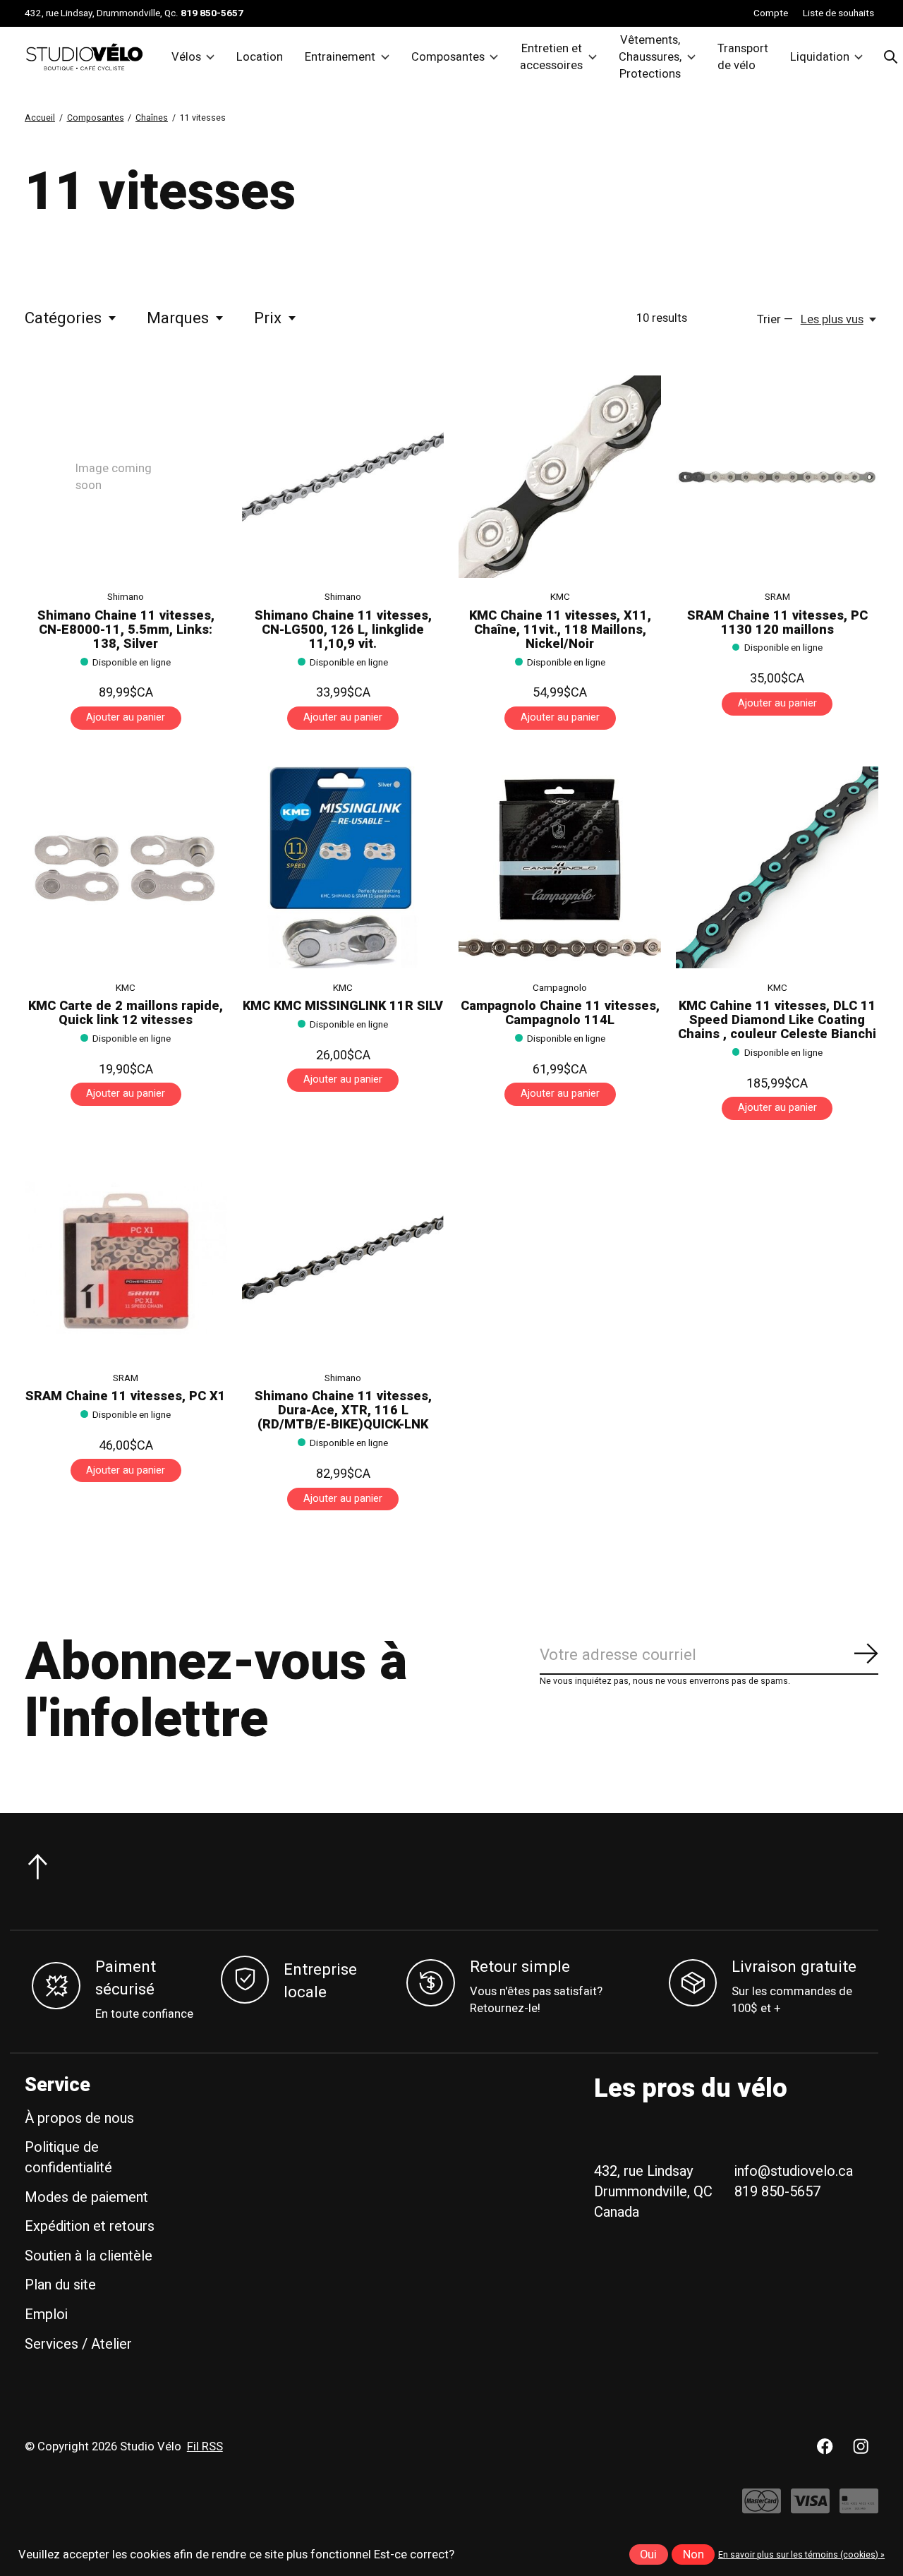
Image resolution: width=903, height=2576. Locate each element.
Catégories (63, 318)
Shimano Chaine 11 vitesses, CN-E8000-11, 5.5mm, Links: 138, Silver (126, 630)
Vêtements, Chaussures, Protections (650, 57)
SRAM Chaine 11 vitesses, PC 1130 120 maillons (777, 623)
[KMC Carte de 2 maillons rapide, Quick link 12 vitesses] (126, 868)
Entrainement (340, 57)
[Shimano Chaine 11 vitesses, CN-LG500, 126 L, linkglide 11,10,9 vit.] (343, 477)
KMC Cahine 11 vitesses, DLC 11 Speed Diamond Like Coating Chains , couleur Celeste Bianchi (777, 1020)
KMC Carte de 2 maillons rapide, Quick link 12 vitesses (126, 1013)
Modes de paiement (86, 2197)
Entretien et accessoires (551, 57)
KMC (560, 597)
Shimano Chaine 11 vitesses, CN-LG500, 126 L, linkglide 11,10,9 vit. (343, 630)
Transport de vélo (743, 57)
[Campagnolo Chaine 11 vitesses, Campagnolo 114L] (560, 868)
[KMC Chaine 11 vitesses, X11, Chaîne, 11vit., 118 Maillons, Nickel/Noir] (560, 477)
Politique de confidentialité (68, 2157)
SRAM (777, 597)
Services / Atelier (78, 2344)
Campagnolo (560, 988)
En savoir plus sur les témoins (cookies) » (801, 2555)
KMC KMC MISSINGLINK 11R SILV (343, 1006)
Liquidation (820, 57)
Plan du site (60, 2285)
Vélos (186, 57)
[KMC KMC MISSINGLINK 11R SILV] (343, 868)
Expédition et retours (90, 2226)
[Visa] (810, 2508)
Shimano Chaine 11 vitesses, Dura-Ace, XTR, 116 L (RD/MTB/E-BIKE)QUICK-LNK (343, 1410)
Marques (178, 318)
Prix (268, 318)
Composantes (448, 57)
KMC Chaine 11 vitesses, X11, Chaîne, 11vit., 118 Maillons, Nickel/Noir (560, 630)
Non (693, 2555)
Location (260, 57)
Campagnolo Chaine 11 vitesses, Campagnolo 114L (560, 1013)
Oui (648, 2555)
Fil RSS (205, 2447)
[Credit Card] (859, 2508)
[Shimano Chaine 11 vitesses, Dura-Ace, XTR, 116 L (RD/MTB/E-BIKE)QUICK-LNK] (343, 1258)
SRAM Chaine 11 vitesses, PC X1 (126, 1396)
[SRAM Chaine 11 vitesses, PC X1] (126, 1258)
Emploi (46, 2315)
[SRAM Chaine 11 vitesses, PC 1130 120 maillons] (777, 477)
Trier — (775, 320)
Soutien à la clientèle (89, 2256)
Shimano (126, 597)
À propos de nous (79, 2118)
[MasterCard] (762, 2508)
